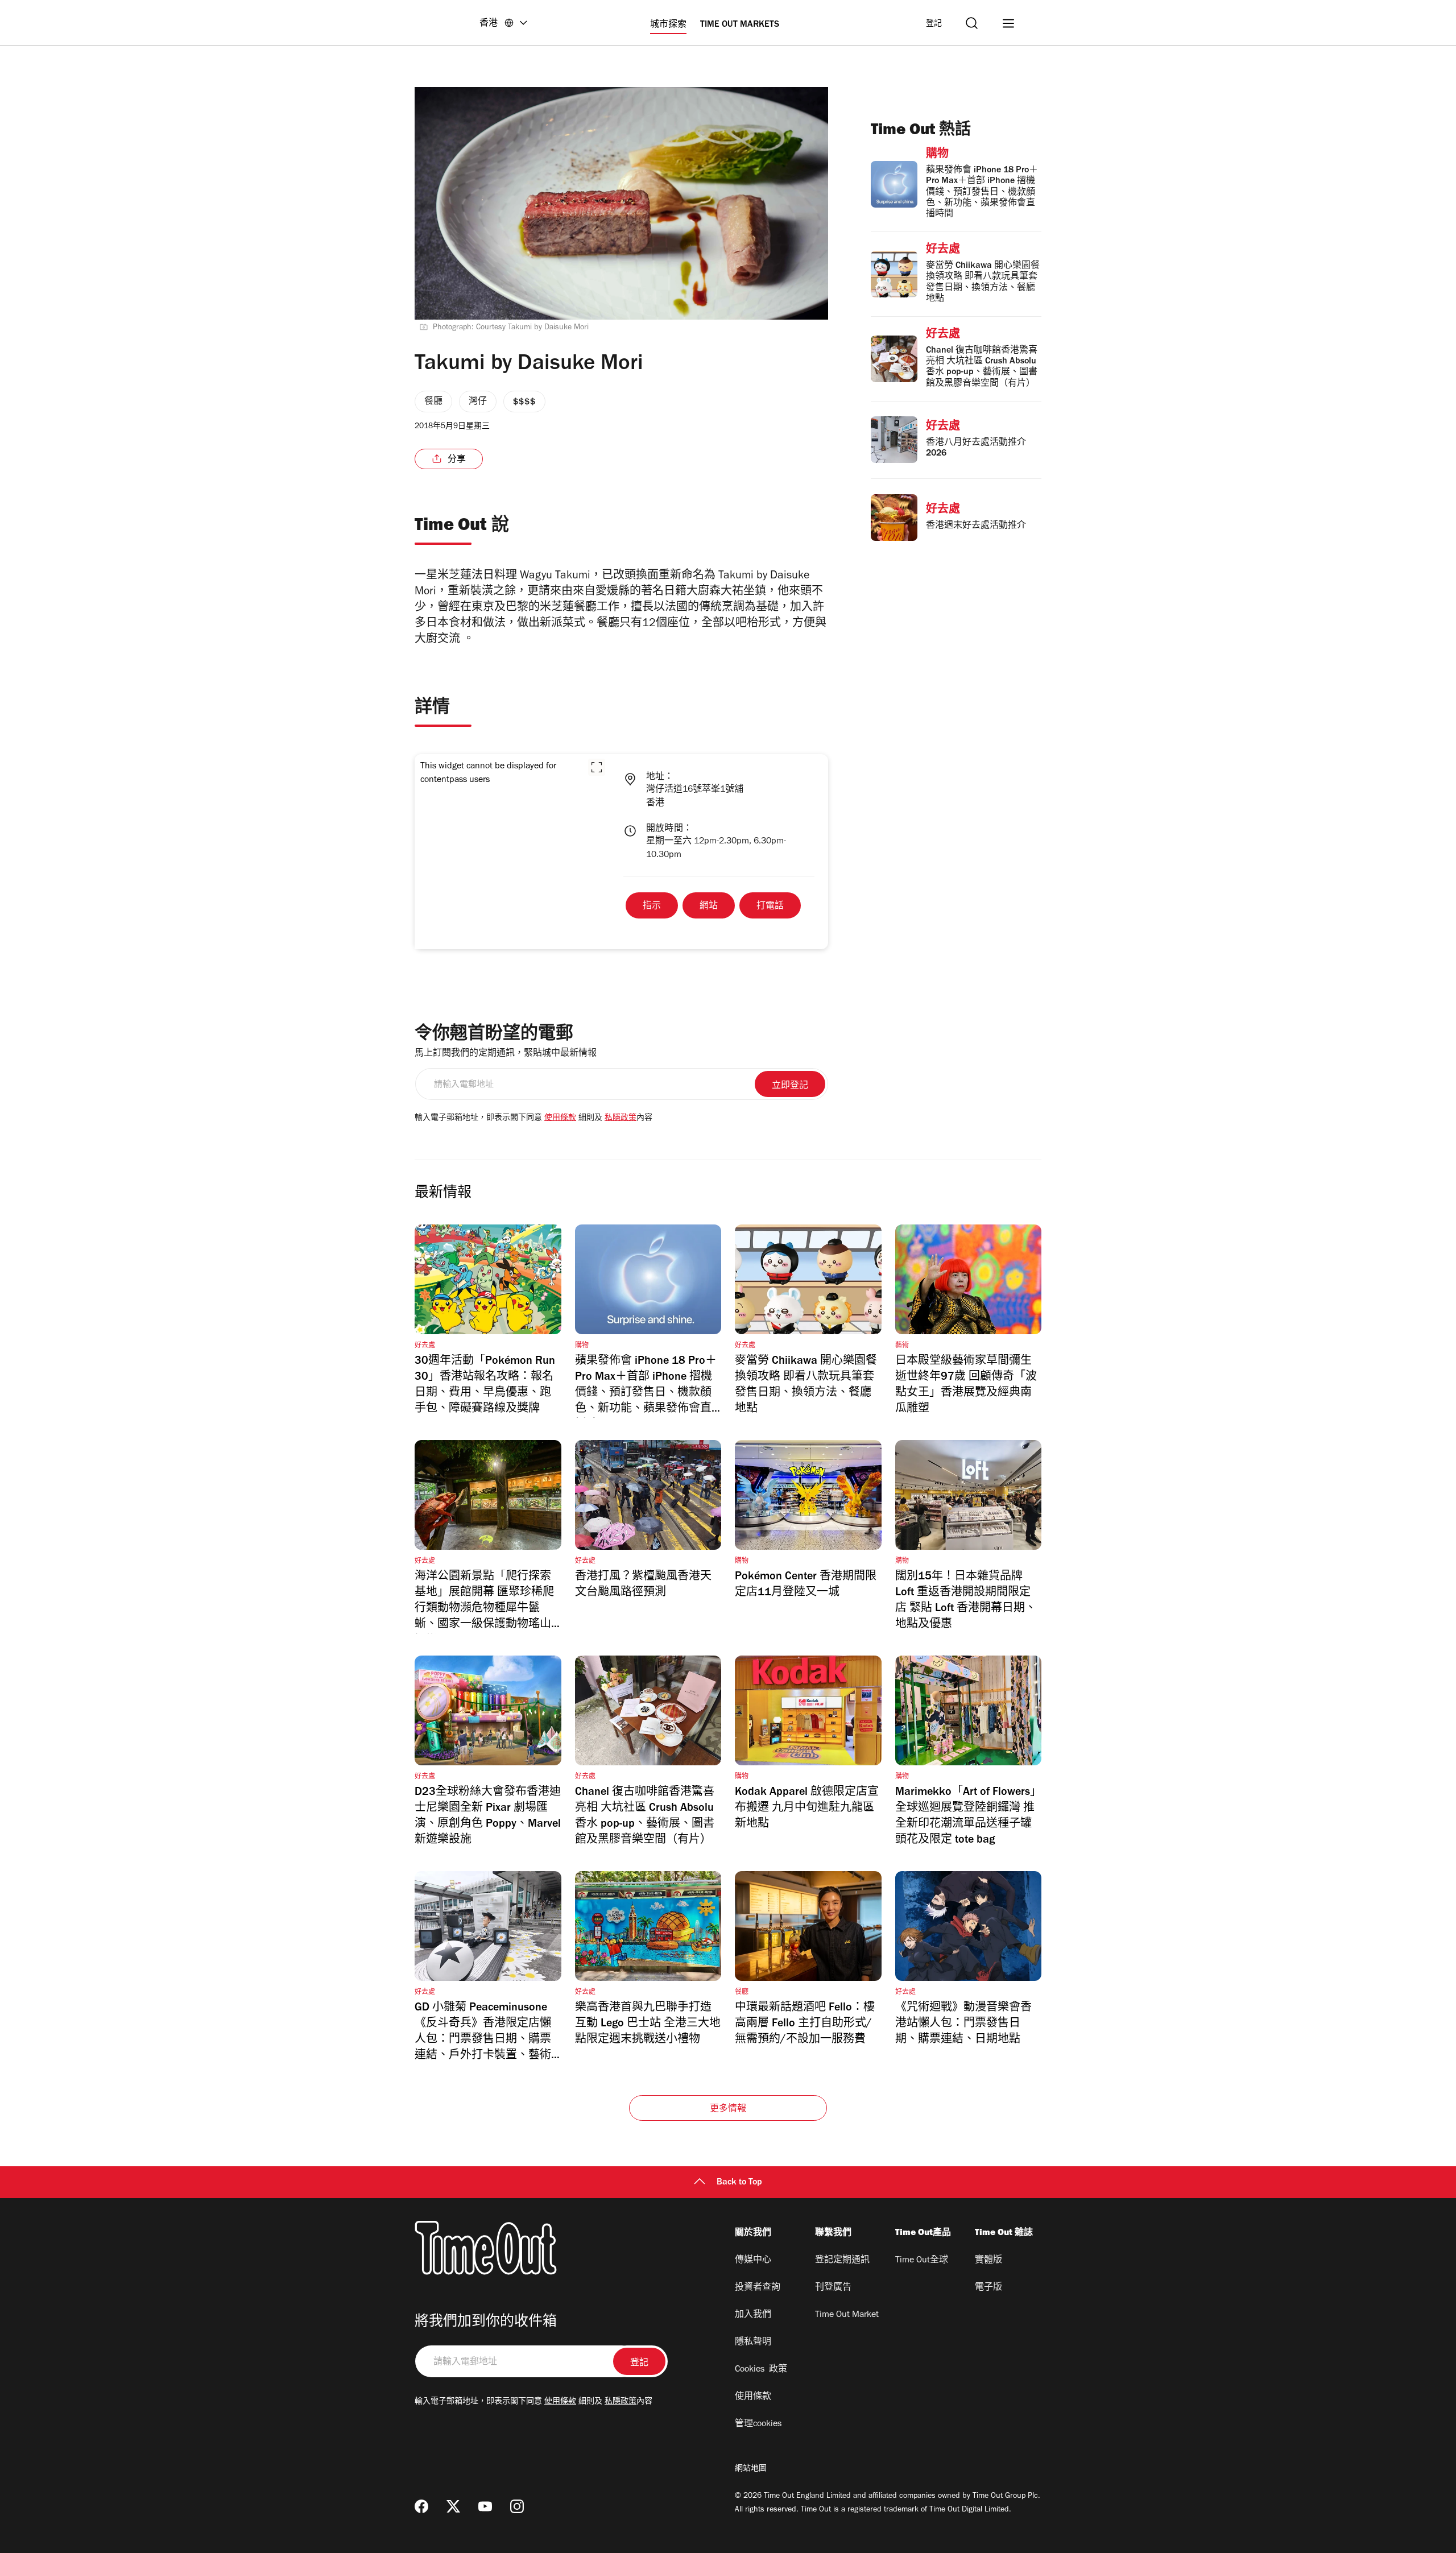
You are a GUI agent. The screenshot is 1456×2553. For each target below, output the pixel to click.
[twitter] (453, 2506)
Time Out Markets (740, 25)
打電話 (770, 907)
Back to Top (739, 2183)
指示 (652, 907)
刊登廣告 (833, 2288)
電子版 (988, 2288)
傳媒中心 (753, 2261)
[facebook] (421, 2506)
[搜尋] (972, 23)
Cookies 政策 (761, 2370)
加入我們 (753, 2315)
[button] (597, 767)
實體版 (988, 2261)
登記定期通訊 (842, 2261)
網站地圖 (751, 2469)
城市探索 (668, 25)
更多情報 (728, 2109)
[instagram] (517, 2506)
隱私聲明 (753, 2343)
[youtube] (485, 2506)
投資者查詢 (758, 2288)
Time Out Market (847, 2315)
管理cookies (758, 2424)
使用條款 (560, 1119)
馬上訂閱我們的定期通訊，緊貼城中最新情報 (506, 1054)
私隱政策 (621, 1119)
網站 (709, 907)
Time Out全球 (922, 2261)
